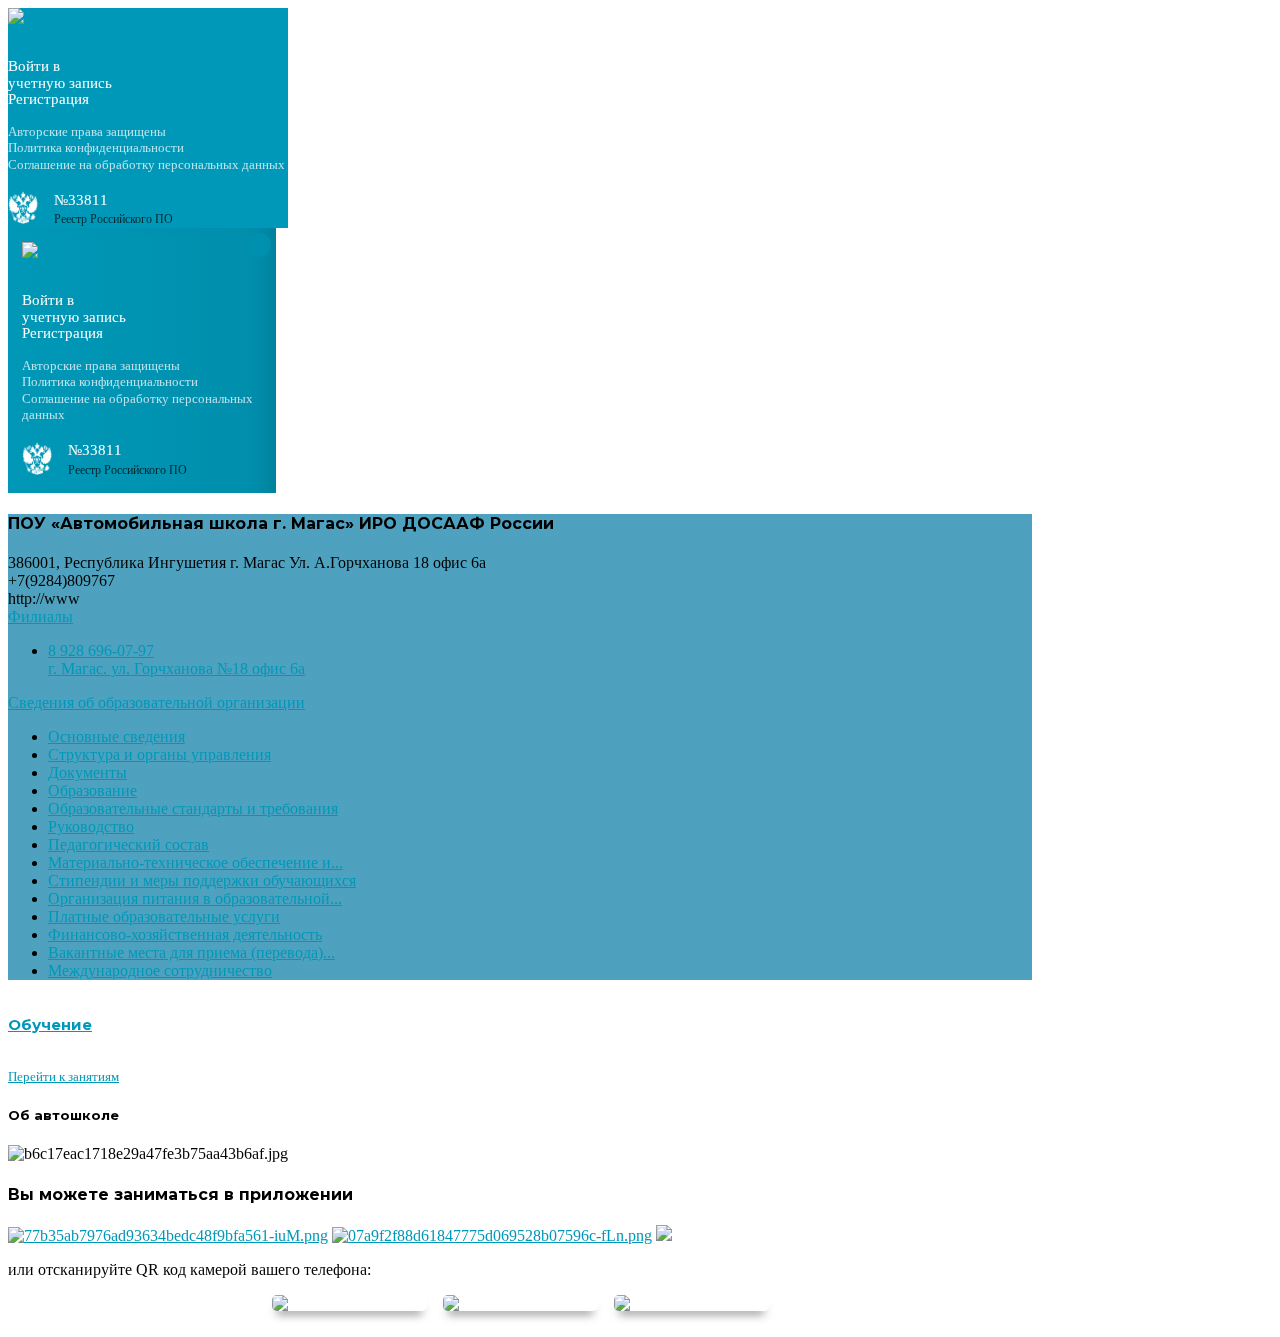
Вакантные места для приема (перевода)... (191, 952)
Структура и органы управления (159, 754)
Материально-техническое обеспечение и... (195, 862)
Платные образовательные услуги (164, 916)
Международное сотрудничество (160, 970)
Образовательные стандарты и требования (193, 808)
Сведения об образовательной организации (156, 702)
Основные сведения (116, 736)
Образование (92, 790)
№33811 (81, 200)
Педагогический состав (128, 844)
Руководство (91, 826)
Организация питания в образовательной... (195, 898)
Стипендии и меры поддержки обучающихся (202, 880)
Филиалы (40, 616)
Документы (87, 772)
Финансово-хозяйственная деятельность (185, 934)
